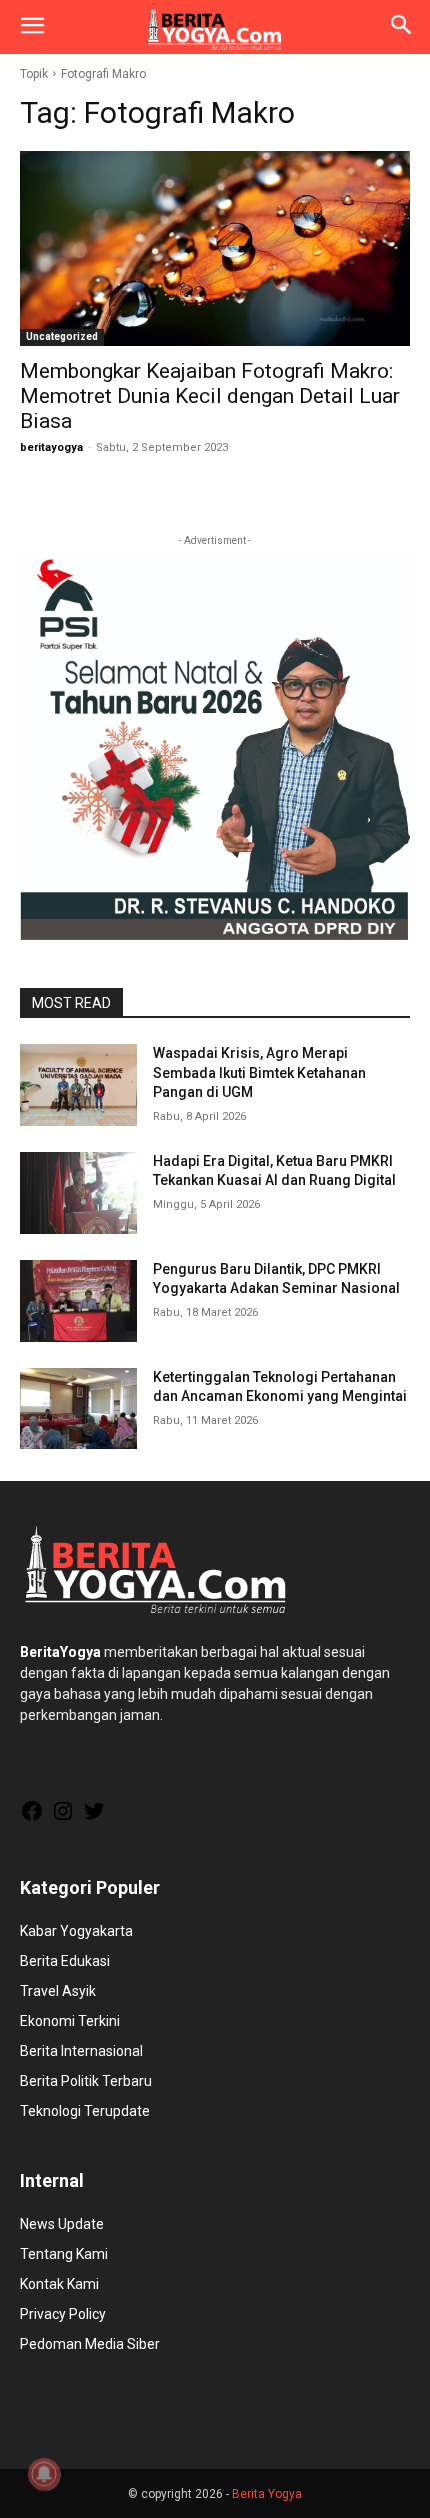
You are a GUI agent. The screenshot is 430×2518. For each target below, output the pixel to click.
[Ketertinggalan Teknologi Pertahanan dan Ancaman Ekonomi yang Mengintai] (78, 1409)
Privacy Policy (63, 2314)
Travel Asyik (58, 1991)
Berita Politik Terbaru (86, 2081)
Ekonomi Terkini (70, 2021)
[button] (32, 27)
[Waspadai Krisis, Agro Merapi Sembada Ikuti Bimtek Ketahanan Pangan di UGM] (78, 1085)
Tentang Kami (64, 2254)
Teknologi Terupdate (85, 2111)
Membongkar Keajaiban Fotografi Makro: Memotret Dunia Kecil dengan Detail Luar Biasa (210, 396)
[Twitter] (94, 1818)
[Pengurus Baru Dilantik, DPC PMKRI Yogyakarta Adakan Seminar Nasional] (78, 1301)
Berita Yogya (267, 2494)
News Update (62, 2224)
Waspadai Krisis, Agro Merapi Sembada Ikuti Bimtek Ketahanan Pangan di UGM (259, 1072)
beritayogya (51, 447)
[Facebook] (32, 1818)
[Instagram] (63, 1818)
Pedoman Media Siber (90, 2344)
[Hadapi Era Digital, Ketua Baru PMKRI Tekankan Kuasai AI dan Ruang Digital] (78, 1193)
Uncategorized (62, 336)
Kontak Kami (59, 2284)
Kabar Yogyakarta (76, 1931)
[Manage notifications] (44, 2474)
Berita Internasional (81, 2051)
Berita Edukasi (65, 1961)
